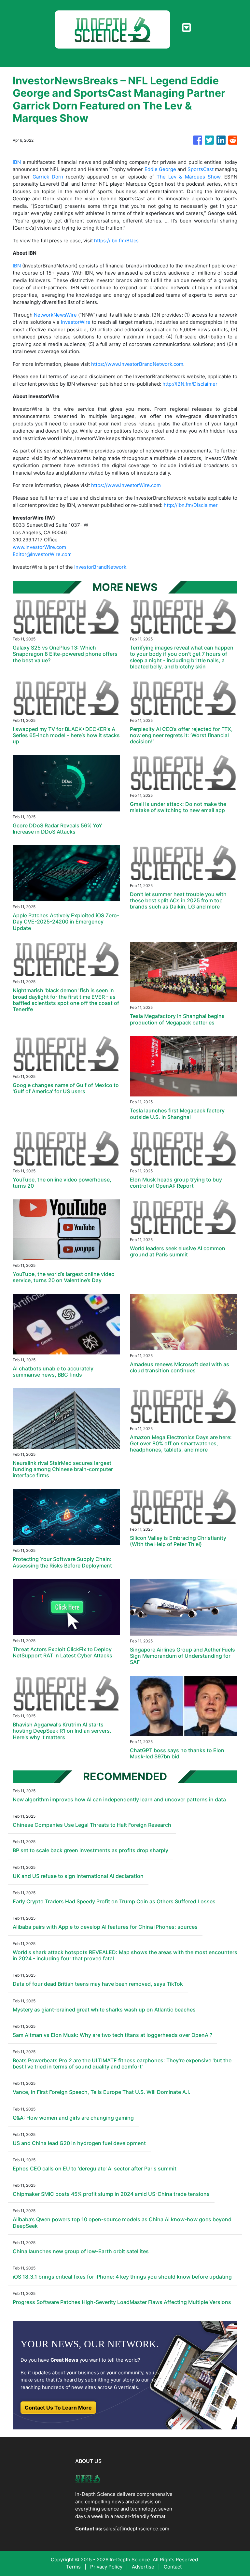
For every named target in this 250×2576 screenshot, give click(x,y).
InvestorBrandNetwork (100, 567)
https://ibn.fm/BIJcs (116, 241)
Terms (73, 2567)
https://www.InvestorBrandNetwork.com (137, 364)
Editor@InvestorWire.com (42, 554)
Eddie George (160, 169)
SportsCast (201, 169)
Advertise (143, 2567)
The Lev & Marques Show (188, 177)
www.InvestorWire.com (39, 547)
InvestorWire (76, 322)
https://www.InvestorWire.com (126, 485)
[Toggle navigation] (186, 28)
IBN (17, 162)
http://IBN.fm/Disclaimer (190, 384)
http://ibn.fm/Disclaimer (191, 505)
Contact (173, 2567)
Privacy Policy (106, 2567)
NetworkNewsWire (55, 315)
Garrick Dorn (48, 177)
